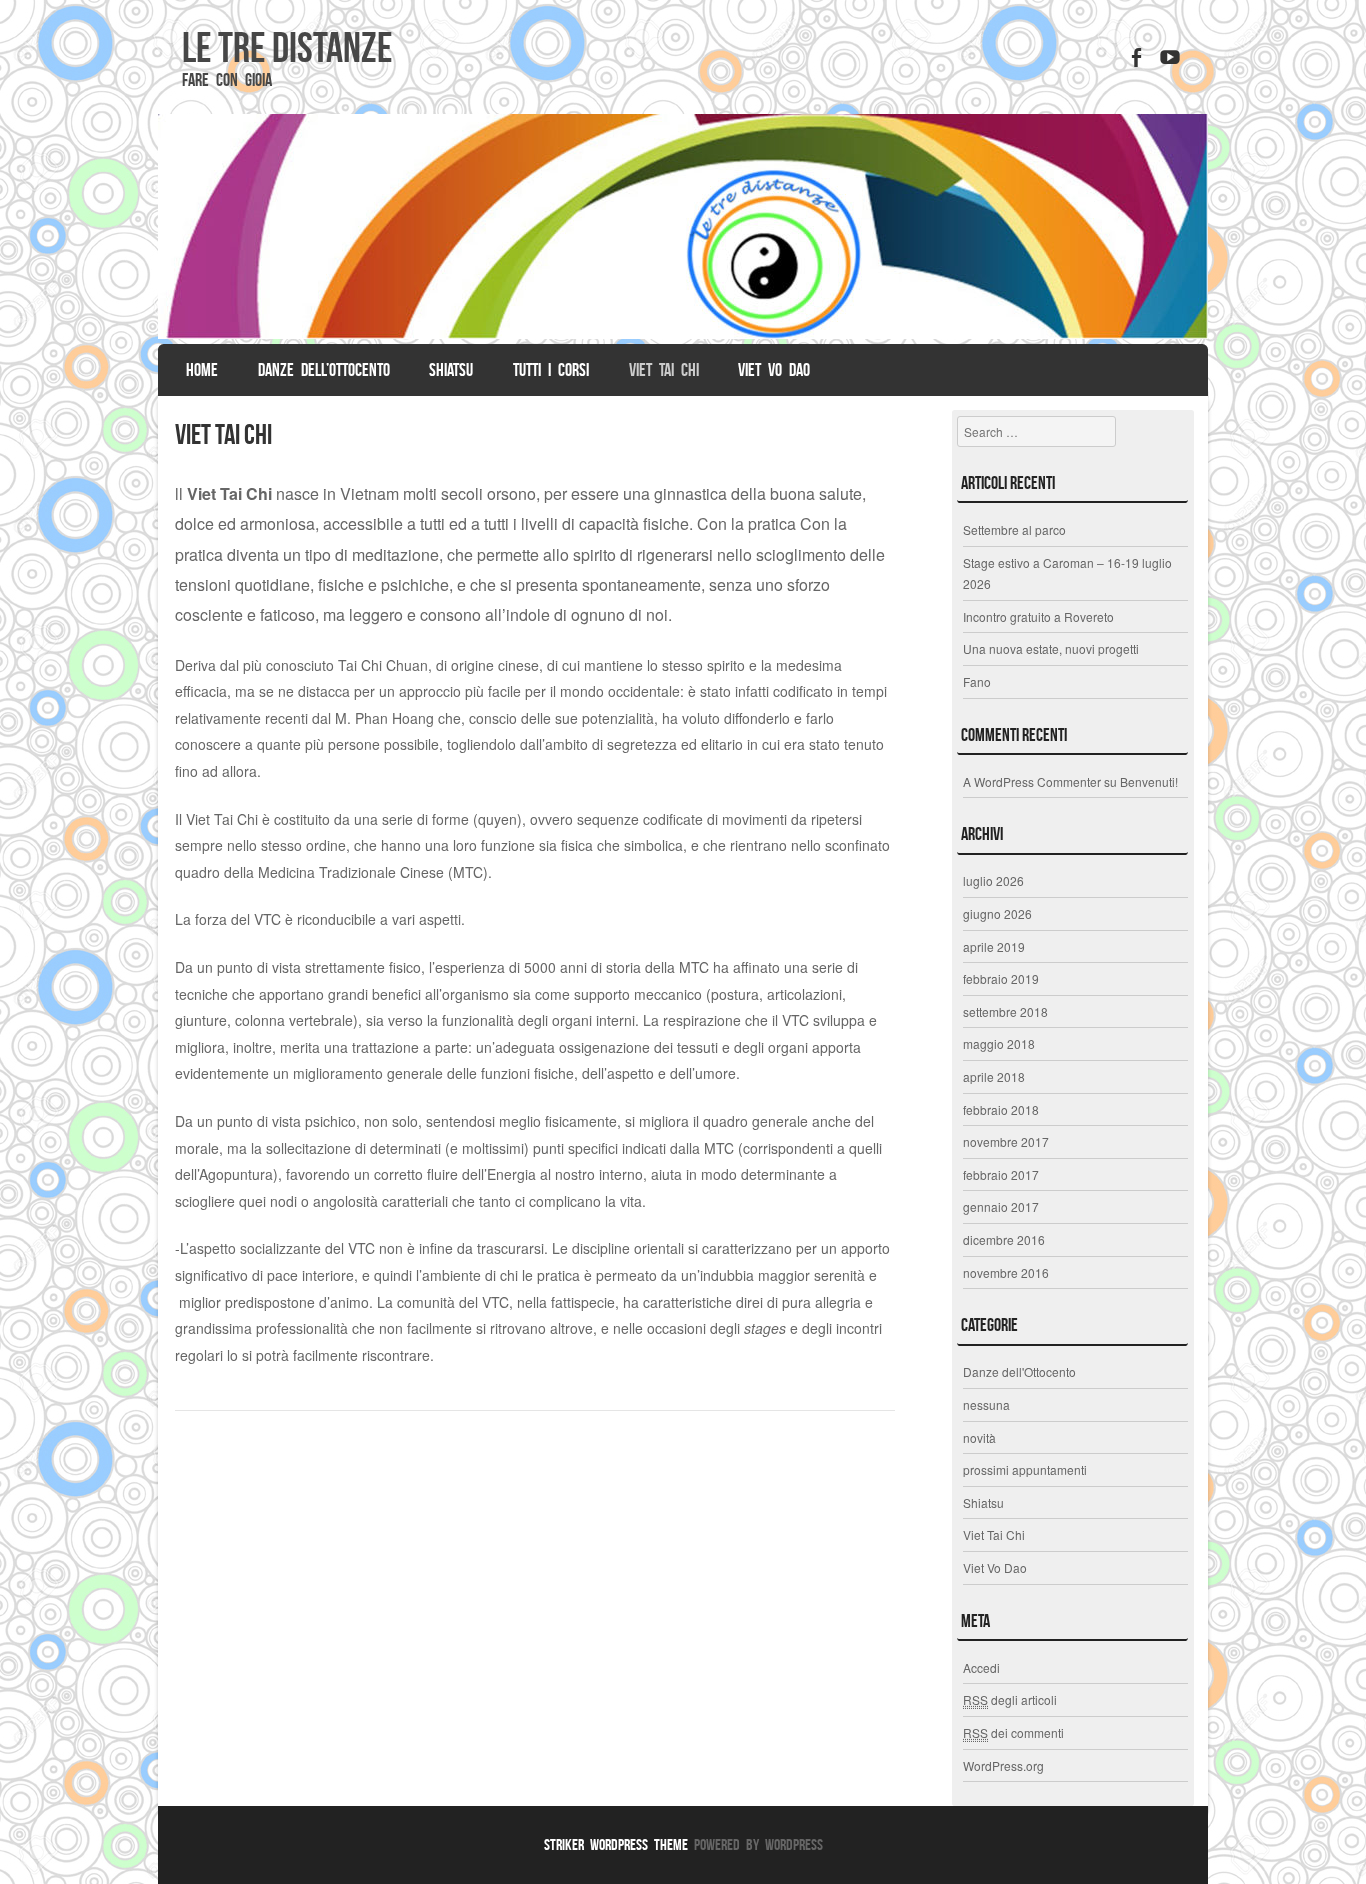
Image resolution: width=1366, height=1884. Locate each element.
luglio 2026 (993, 880)
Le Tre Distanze (287, 47)
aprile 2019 (994, 946)
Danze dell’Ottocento (324, 370)
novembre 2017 (1006, 1141)
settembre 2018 (1005, 1011)
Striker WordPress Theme (616, 1844)
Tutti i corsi (551, 370)
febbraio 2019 (1001, 978)
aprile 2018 (994, 1076)
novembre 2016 (1006, 1272)
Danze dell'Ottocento (1019, 1371)
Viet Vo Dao (774, 370)
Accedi (981, 1667)
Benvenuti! (1149, 781)
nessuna (986, 1404)
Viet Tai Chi (664, 370)
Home (202, 370)
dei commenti (1013, 1732)
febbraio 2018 (1001, 1109)
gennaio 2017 (1001, 1206)
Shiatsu (451, 370)
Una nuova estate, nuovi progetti (1051, 648)
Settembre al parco (1014, 529)
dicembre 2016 (1004, 1239)
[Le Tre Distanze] (683, 226)
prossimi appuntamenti (1025, 1469)
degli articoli (1010, 1699)
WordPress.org (1003, 1765)
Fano (977, 681)
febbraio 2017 (1001, 1174)
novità (979, 1437)
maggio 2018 (999, 1043)
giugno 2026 (997, 913)
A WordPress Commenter (1032, 781)
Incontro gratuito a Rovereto (1038, 616)
